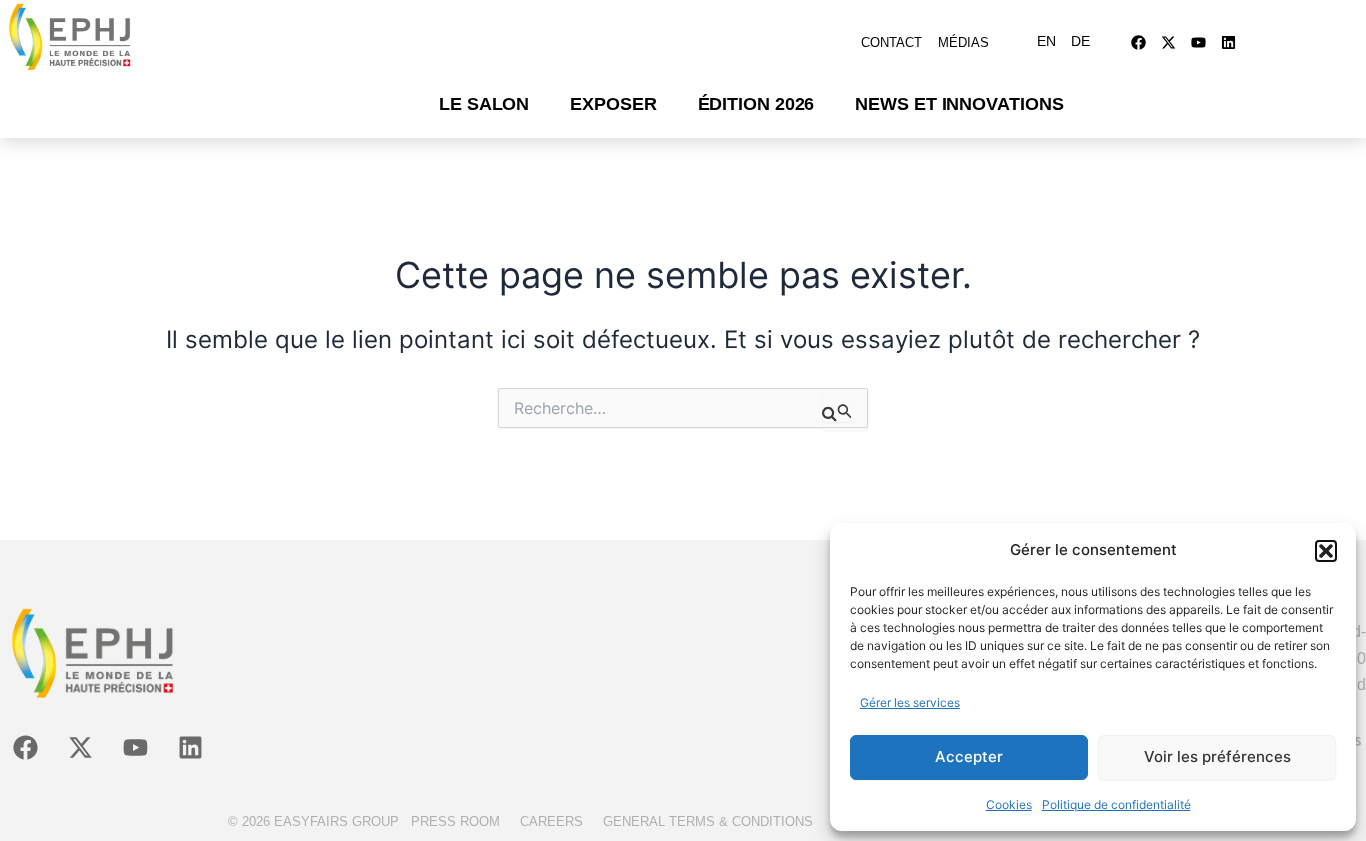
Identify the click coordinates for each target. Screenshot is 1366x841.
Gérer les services (910, 702)
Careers (551, 821)
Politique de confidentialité (1116, 804)
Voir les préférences (1217, 756)
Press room (455, 821)
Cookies (1009, 804)
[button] (1326, 551)
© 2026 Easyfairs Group (313, 821)
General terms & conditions (708, 821)
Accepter (969, 756)
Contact (891, 42)
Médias (963, 42)
